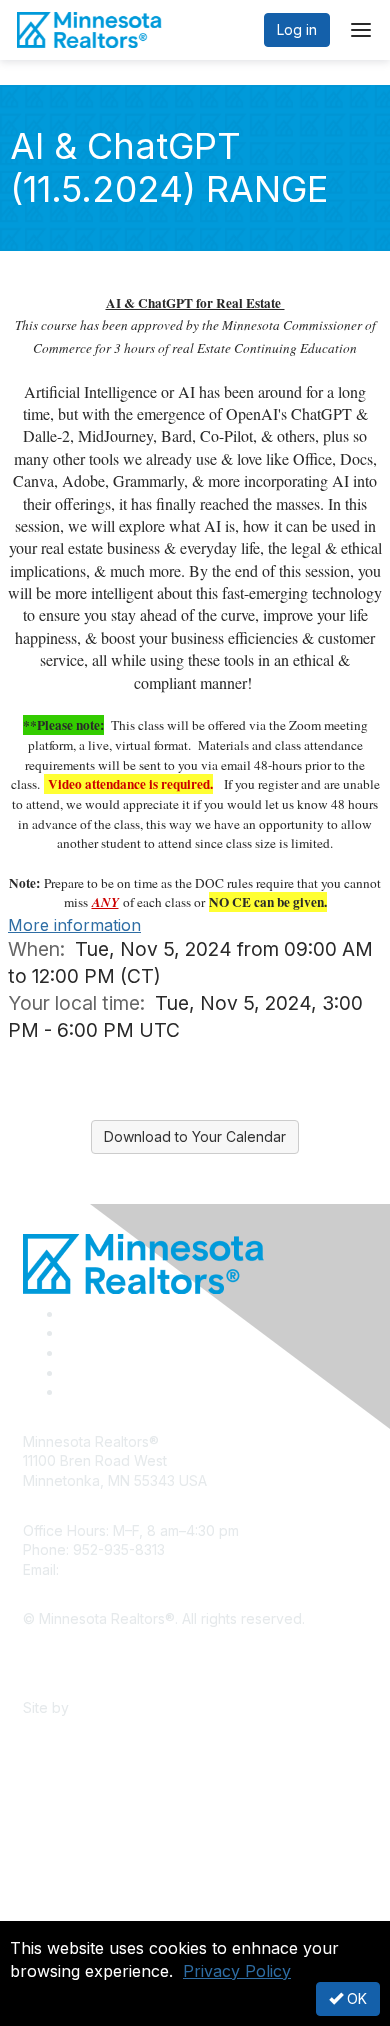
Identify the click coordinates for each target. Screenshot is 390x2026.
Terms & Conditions (87, 1678)
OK (355, 1998)
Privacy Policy (237, 1971)
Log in (297, 29)
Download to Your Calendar (195, 1136)
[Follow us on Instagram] (69, 1372)
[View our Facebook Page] (70, 1313)
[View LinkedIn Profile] (70, 1352)
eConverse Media (132, 1707)
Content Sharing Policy (98, 1648)
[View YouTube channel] (71, 1391)
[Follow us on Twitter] (70, 1332)
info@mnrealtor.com (128, 1569)
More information (74, 925)
